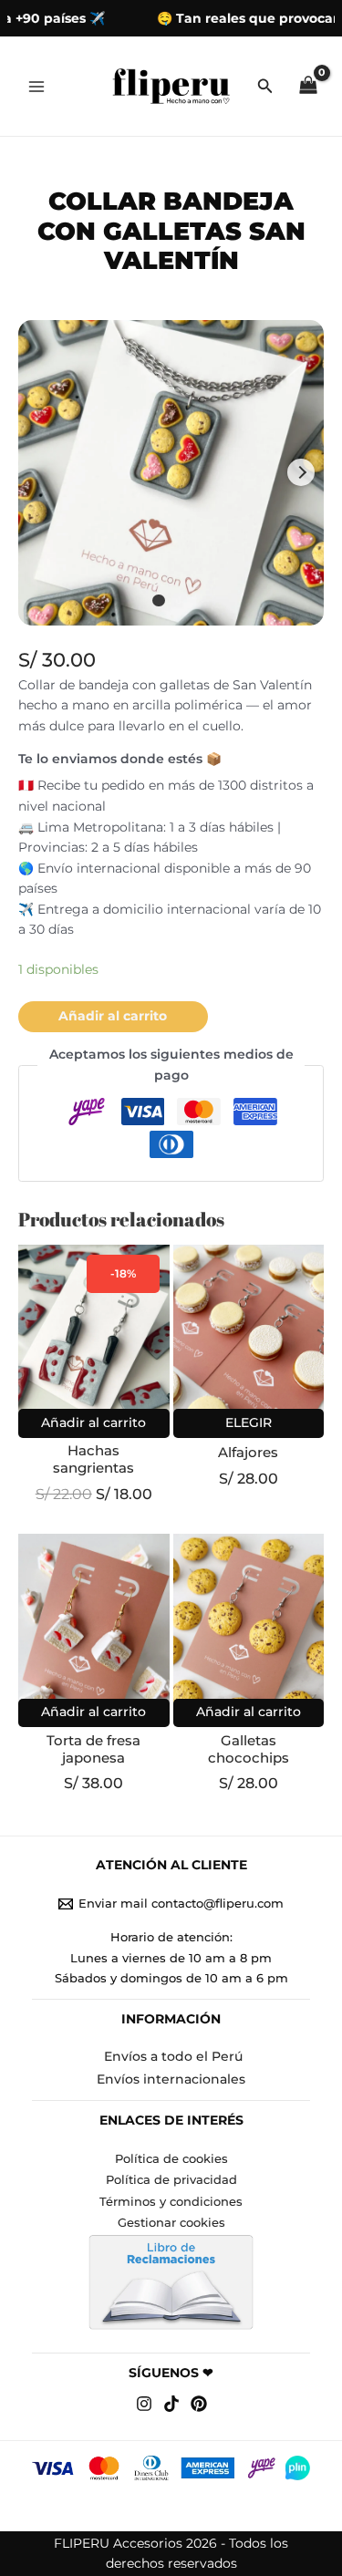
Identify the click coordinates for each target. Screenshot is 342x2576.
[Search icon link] (265, 88)
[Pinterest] (199, 2404)
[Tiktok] (171, 2404)
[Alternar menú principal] (36, 86)
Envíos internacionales (171, 2079)
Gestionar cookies (171, 2223)
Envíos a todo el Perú (173, 2056)
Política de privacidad (171, 2180)
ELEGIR (249, 1422)
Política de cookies (171, 2159)
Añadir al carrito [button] (93, 1422)
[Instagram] (144, 2404)
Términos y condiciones (171, 2202)
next (301, 472)
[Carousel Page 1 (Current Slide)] (159, 601)
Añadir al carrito (113, 1016)
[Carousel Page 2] (183, 601)
